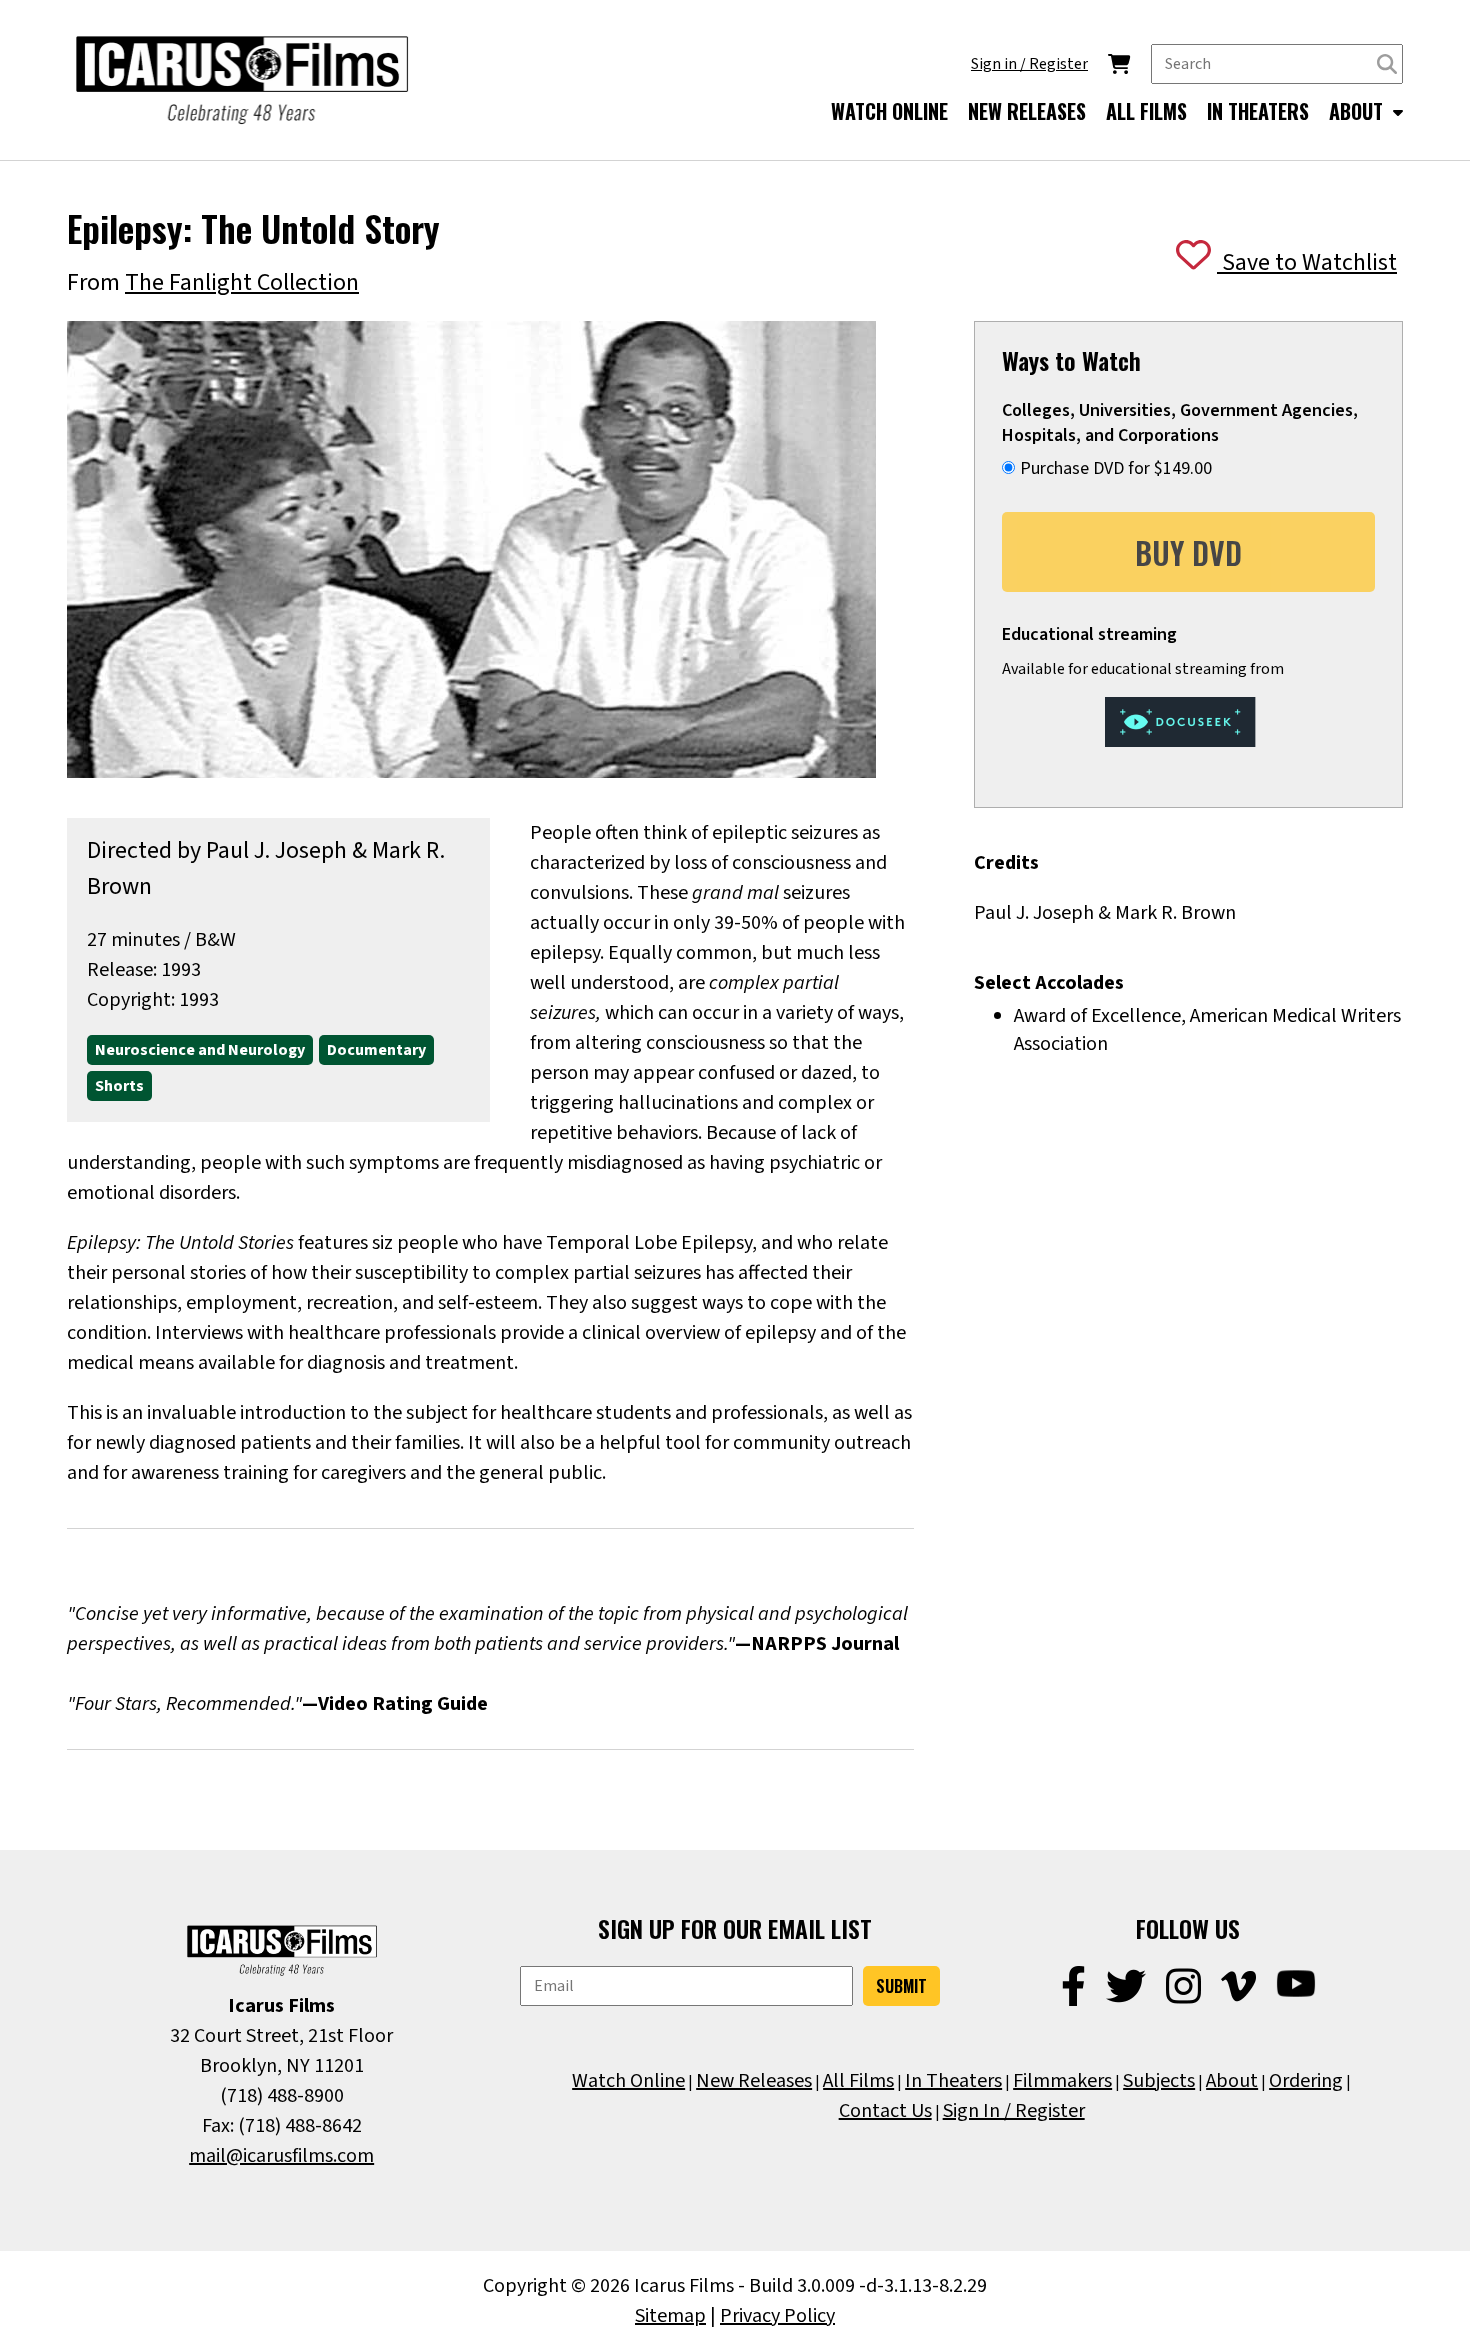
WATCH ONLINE (889, 111)
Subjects (1159, 2081)
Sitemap (670, 2316)
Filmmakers (1062, 2081)
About (1232, 2081)
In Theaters (953, 2081)
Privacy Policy (777, 2316)
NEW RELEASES (1027, 111)
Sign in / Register (1029, 64)
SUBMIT (901, 1986)
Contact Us (885, 2111)
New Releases (754, 2081)
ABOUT (1358, 111)
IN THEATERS (1258, 111)
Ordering (1306, 2081)
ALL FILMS (1146, 111)
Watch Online (628, 2081)
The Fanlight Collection (242, 282)
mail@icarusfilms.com (281, 2156)
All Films (858, 2081)
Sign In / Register (1014, 2111)
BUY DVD (1188, 552)
